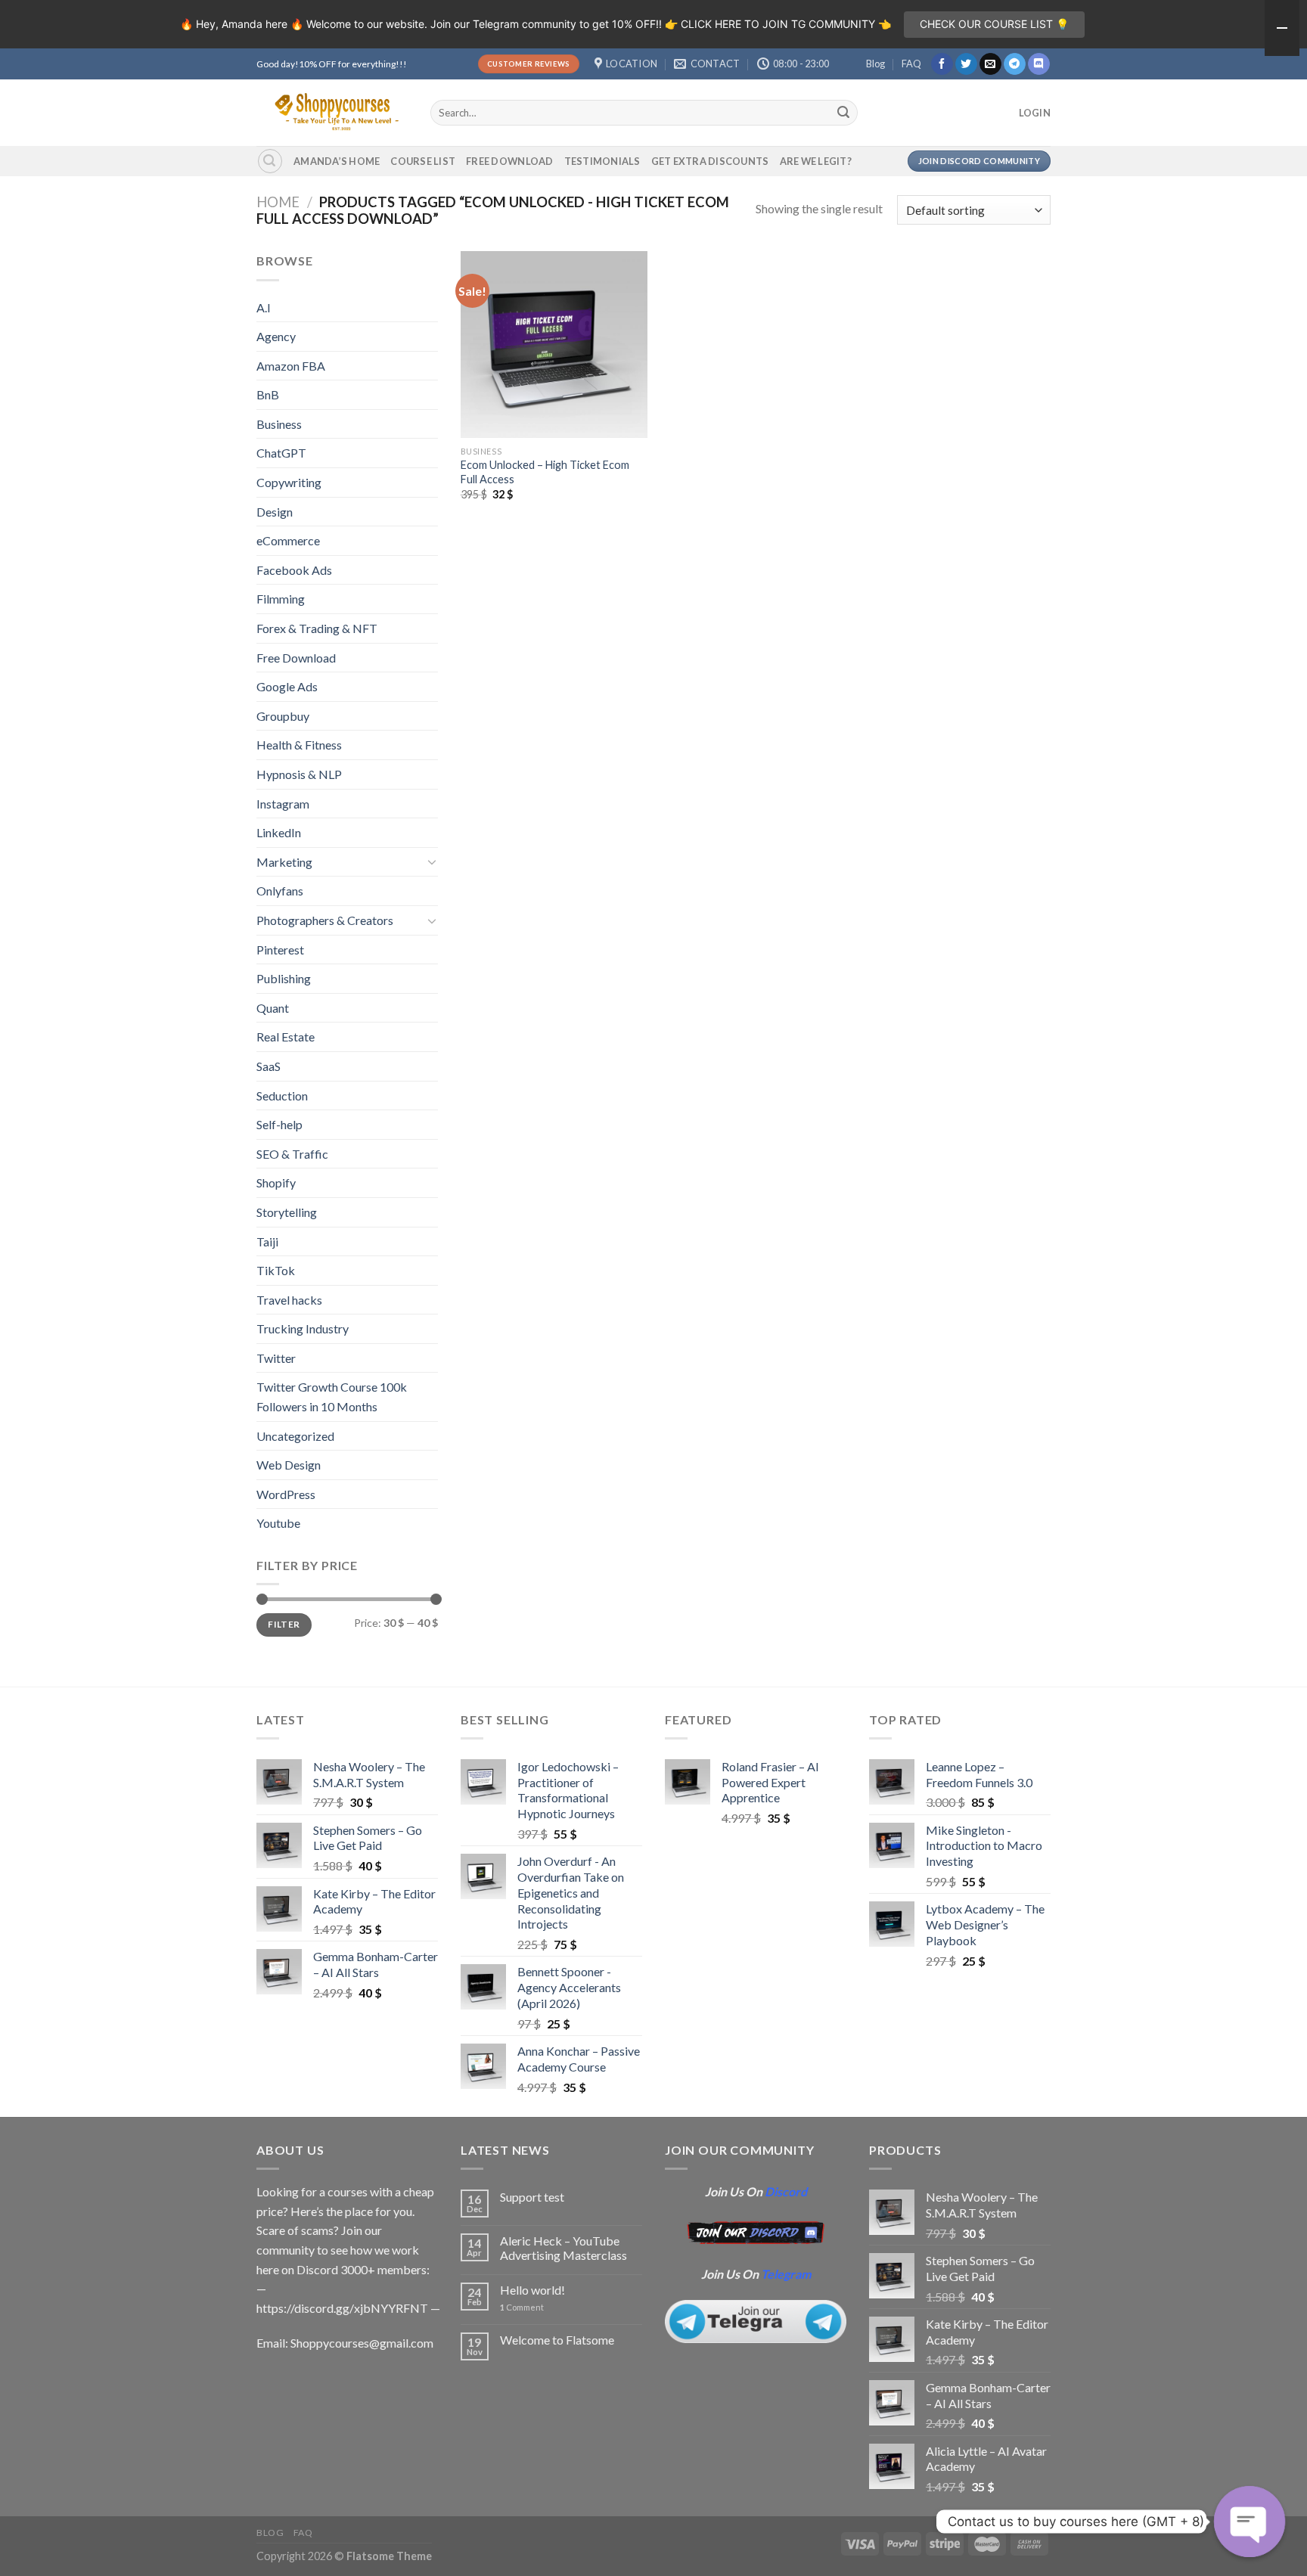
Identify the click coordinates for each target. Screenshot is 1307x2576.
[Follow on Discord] (1039, 64)
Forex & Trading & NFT (317, 628)
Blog (875, 64)
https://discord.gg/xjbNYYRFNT (342, 2308)
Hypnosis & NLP (299, 774)
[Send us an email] (990, 64)
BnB (268, 394)
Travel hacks (289, 1300)
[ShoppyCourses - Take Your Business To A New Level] (332, 112)
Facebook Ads (294, 570)
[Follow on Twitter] (966, 64)
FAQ (911, 64)
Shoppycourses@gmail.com (362, 2343)
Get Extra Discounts (710, 161)
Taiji (267, 1241)
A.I (264, 307)
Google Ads (287, 686)
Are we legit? (816, 161)
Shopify (276, 1182)
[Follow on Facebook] (942, 64)
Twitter (276, 1358)
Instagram (283, 804)
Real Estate (286, 1037)
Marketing (284, 862)
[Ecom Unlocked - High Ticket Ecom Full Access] (554, 345)
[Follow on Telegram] (1015, 64)
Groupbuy (283, 716)
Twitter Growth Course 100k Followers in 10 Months (332, 1397)
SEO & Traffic (292, 1154)
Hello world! (532, 2290)
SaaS (269, 1066)
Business (279, 424)
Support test (532, 2197)
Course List (423, 161)
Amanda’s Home (337, 161)
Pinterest (280, 950)
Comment (522, 2307)
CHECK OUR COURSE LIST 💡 (994, 24)
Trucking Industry (303, 1328)
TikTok (276, 1270)
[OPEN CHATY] (1250, 2522)
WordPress (286, 1494)
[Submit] (844, 113)
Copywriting (289, 482)
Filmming (281, 599)
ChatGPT (281, 453)
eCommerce (288, 540)
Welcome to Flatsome (557, 2340)
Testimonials (602, 161)
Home (278, 202)
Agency (276, 336)
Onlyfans (280, 891)
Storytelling (287, 1212)
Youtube (278, 1523)
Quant (273, 1008)
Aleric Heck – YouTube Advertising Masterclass (563, 2248)
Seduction (282, 1096)
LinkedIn (279, 832)
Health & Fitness (299, 745)
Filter (284, 1624)
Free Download (509, 161)
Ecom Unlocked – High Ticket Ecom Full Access (545, 472)
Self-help (279, 1124)
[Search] (270, 161)
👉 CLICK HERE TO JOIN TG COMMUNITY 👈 (778, 24)
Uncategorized (295, 1436)
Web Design (289, 1465)
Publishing (284, 978)
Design (275, 512)
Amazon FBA (291, 366)
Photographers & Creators (325, 920)
